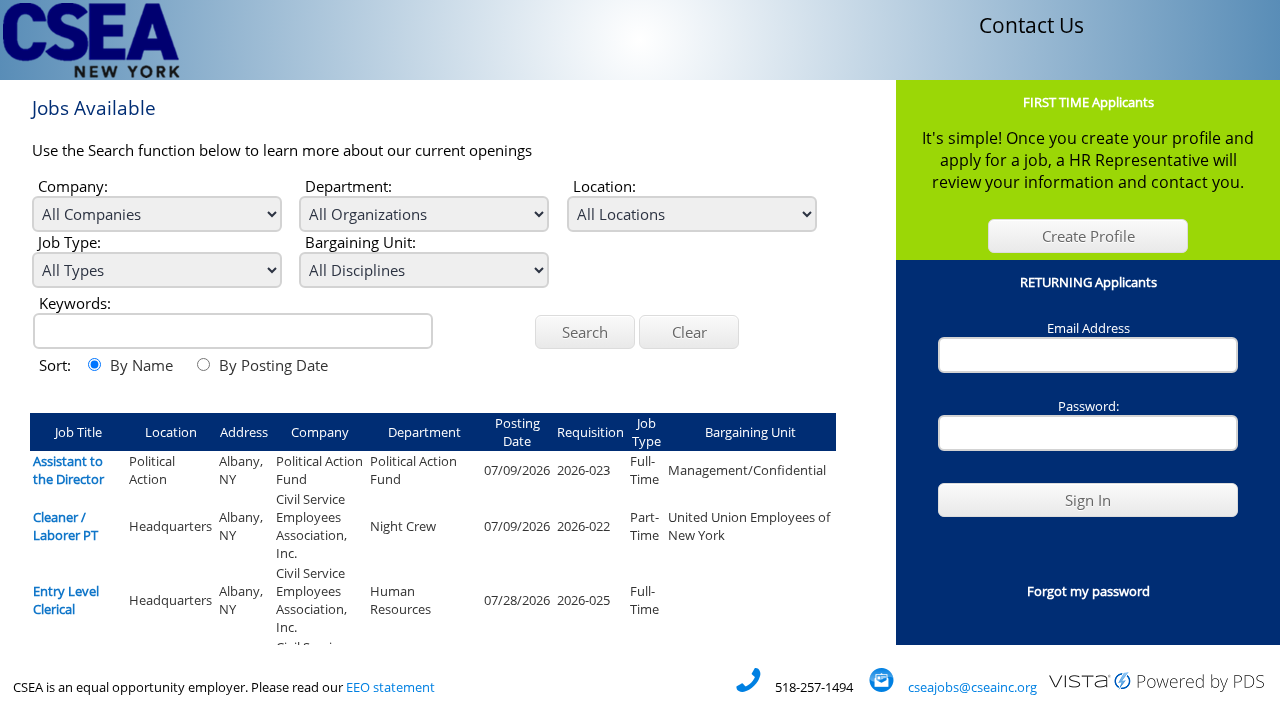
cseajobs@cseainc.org (972, 687)
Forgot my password (1088, 591)
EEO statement (390, 687)
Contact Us (1031, 24)
